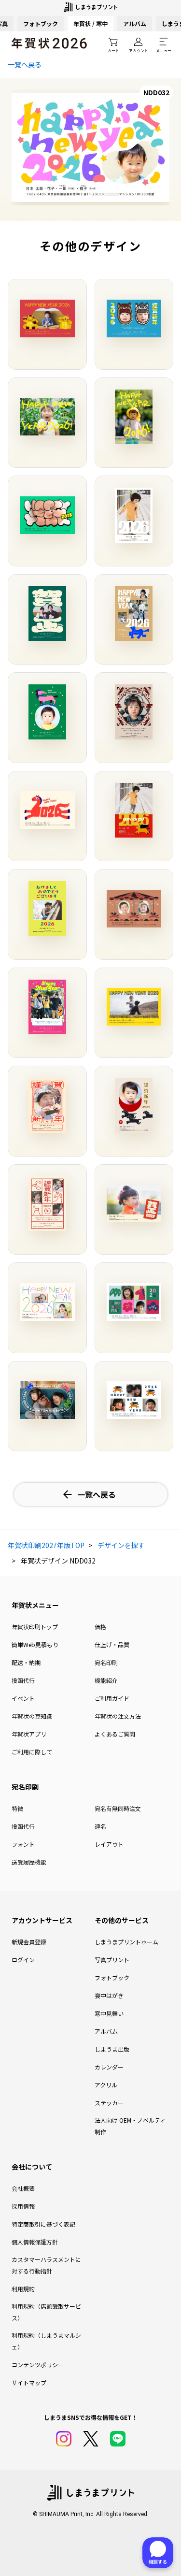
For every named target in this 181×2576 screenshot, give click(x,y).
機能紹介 (106, 1680)
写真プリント (112, 1960)
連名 (100, 1826)
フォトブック (41, 23)
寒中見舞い (109, 2013)
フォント (23, 1844)
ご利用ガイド (112, 1698)
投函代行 (23, 1680)
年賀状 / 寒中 (90, 23)
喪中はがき (109, 1995)
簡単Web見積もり (35, 1644)
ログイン (23, 1960)
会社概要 (23, 2188)
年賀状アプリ (29, 1734)
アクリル (106, 2085)
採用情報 (23, 2206)
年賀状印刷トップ (35, 1627)
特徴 (17, 1808)
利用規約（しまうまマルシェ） (46, 2341)
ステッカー (109, 2103)
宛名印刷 (106, 1662)
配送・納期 (26, 1662)
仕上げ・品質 (112, 1644)
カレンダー (109, 2067)
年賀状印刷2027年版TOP (46, 1545)
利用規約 (23, 2289)
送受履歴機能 (29, 1862)
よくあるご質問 (115, 1734)
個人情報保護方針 (35, 2242)
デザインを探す (121, 1545)
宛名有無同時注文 (118, 1808)
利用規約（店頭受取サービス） (46, 2312)
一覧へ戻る (25, 64)
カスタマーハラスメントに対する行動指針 (46, 2265)
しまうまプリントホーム (126, 1942)
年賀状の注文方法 (118, 1716)
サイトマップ (29, 2382)
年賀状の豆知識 (32, 1716)
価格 (100, 1627)
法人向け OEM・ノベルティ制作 (130, 2126)
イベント (23, 1698)
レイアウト (109, 1844)
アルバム (135, 23)
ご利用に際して (32, 1752)
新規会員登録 (29, 1942)
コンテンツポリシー (38, 2365)
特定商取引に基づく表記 (43, 2224)
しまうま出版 (112, 2049)
